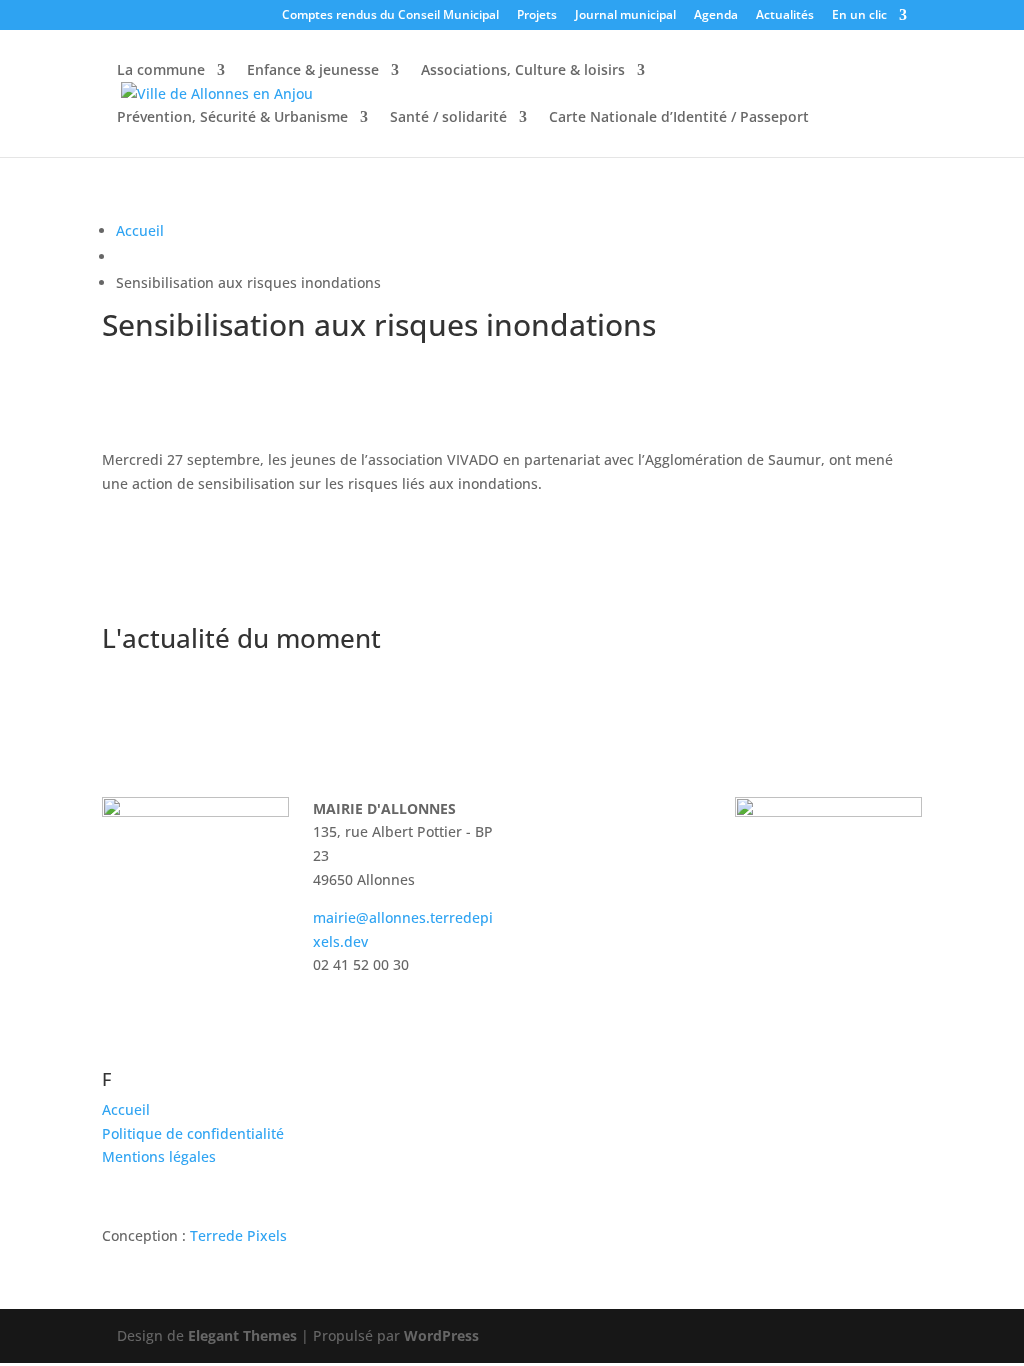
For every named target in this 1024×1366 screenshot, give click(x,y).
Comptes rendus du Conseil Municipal (390, 16)
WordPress (441, 1335)
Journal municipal (625, 16)
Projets (537, 16)
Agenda (716, 16)
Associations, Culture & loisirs (523, 71)
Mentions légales (159, 1156)
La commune (161, 71)
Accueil (140, 230)
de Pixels (238, 1235)
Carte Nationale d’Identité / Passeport (679, 118)
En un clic (859, 16)
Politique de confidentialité (193, 1133)
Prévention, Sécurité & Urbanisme (232, 118)
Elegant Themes (242, 1335)
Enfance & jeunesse (313, 71)
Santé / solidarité (448, 118)
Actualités (785, 16)
